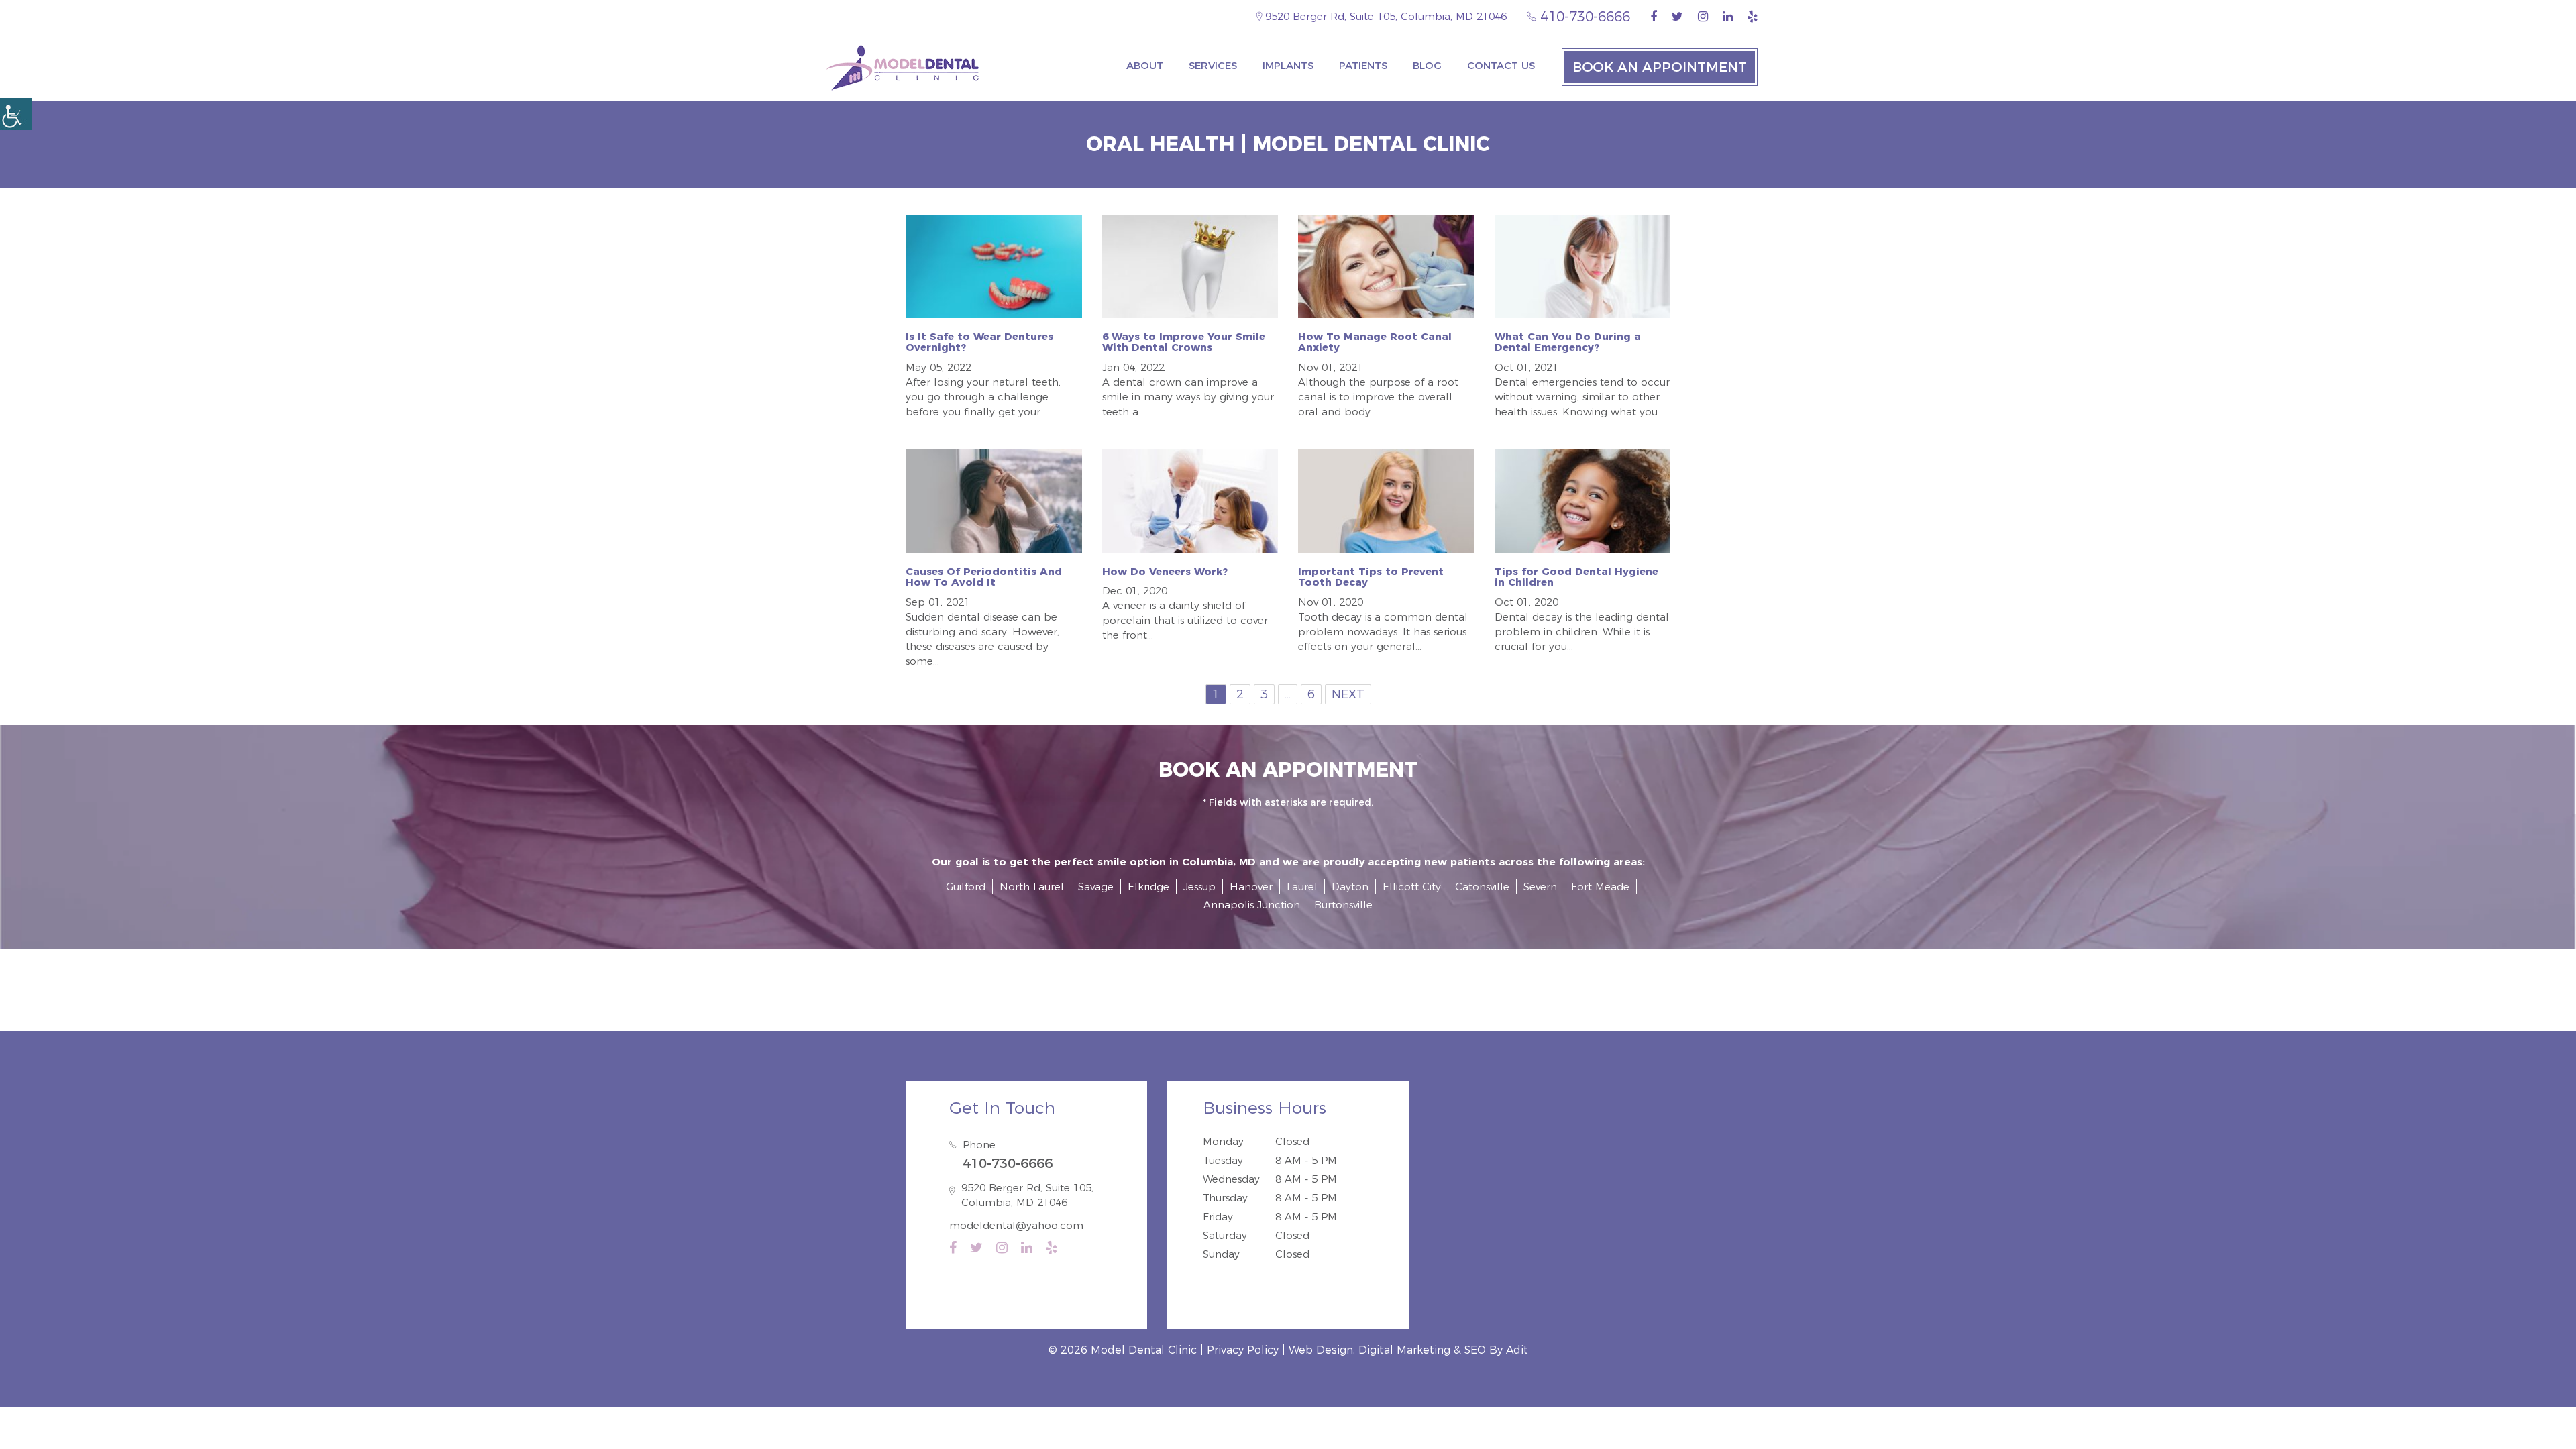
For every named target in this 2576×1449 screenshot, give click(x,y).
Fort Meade (1600, 887)
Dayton (1350, 887)
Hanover (1251, 887)
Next (1348, 694)
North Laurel (1032, 887)
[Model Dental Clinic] (902, 67)
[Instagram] (1703, 17)
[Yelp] (1753, 17)
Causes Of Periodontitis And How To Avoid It (984, 577)
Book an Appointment (1660, 67)
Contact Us (1501, 65)
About (1145, 65)
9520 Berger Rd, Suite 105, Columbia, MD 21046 (1384, 16)
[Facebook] (1654, 17)
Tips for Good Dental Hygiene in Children (1576, 577)
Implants (1288, 65)
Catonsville (1482, 887)
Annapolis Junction (1252, 905)
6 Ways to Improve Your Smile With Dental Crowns (1184, 342)
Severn (1540, 887)
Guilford (966, 887)
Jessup (1199, 887)
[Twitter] (1677, 17)
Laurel (1302, 887)
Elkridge (1148, 887)
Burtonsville (1343, 905)
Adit (1517, 1350)
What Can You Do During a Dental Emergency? (1568, 342)
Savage (1096, 887)
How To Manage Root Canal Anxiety (1375, 342)
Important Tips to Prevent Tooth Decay (1371, 577)
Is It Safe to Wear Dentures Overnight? (979, 342)
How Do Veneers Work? (1165, 571)
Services (1213, 65)
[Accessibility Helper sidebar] (16, 114)
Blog (1427, 65)
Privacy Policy (1243, 1350)
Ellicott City (1412, 887)
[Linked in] (1728, 17)
